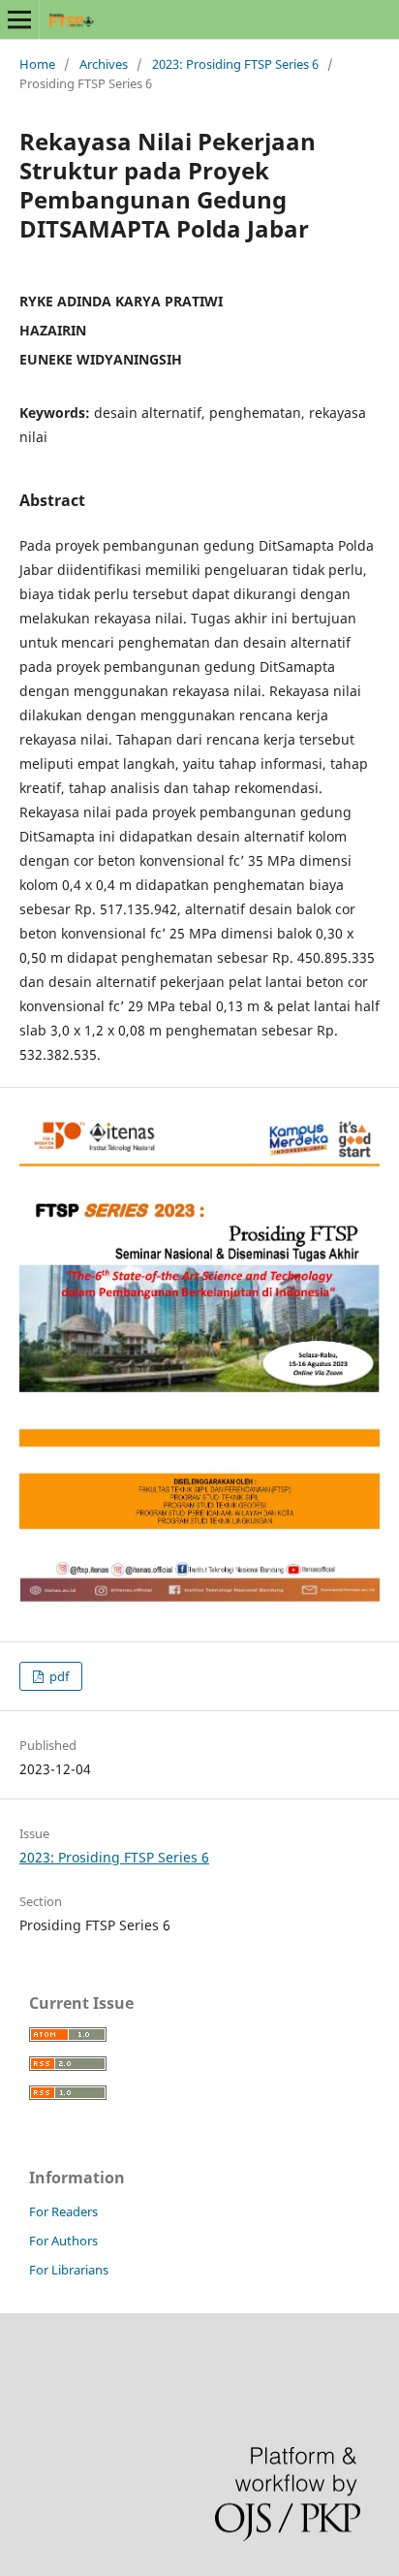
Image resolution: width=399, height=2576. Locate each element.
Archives (104, 64)
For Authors (63, 2241)
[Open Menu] (19, 19)
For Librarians (69, 2270)
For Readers (63, 2211)
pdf (58, 1676)
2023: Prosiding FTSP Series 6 (235, 64)
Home (37, 64)
